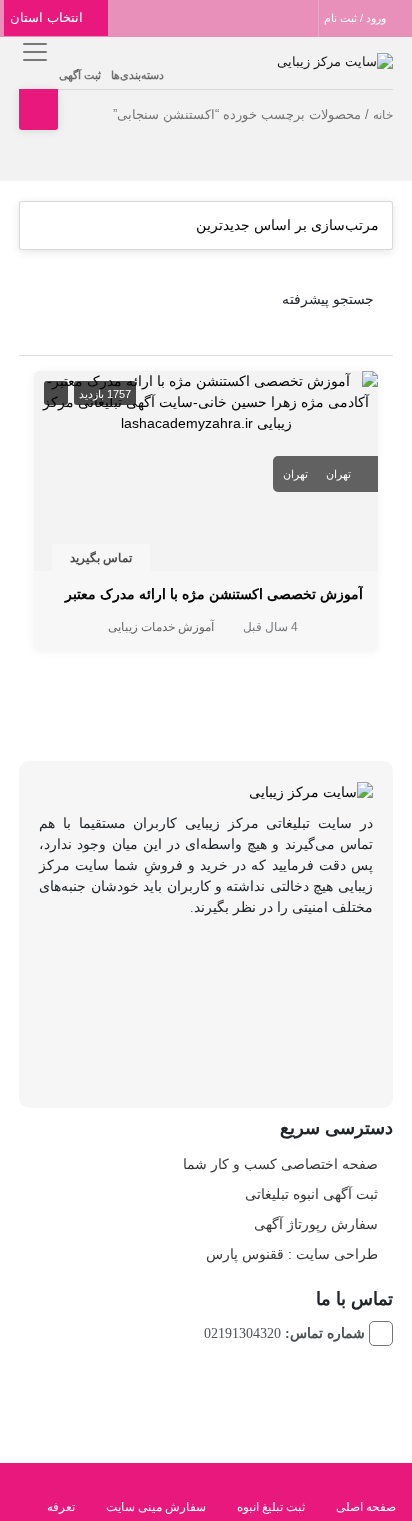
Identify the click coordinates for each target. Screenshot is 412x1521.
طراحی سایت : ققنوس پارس (292, 1254)
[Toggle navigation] (31, 51)
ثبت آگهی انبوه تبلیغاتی (311, 1194)
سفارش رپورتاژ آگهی (316, 1224)
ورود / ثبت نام (356, 18)
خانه (383, 115)
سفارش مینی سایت (156, 1507)
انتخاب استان (48, 17)
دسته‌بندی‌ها (137, 75)
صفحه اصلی (366, 1507)
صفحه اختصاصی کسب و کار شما (280, 1164)
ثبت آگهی (80, 75)
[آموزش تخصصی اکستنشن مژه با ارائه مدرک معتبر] (206, 401)
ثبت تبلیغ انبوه (271, 1507)
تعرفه (61, 1507)
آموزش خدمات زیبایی (161, 627)
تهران (338, 474)
